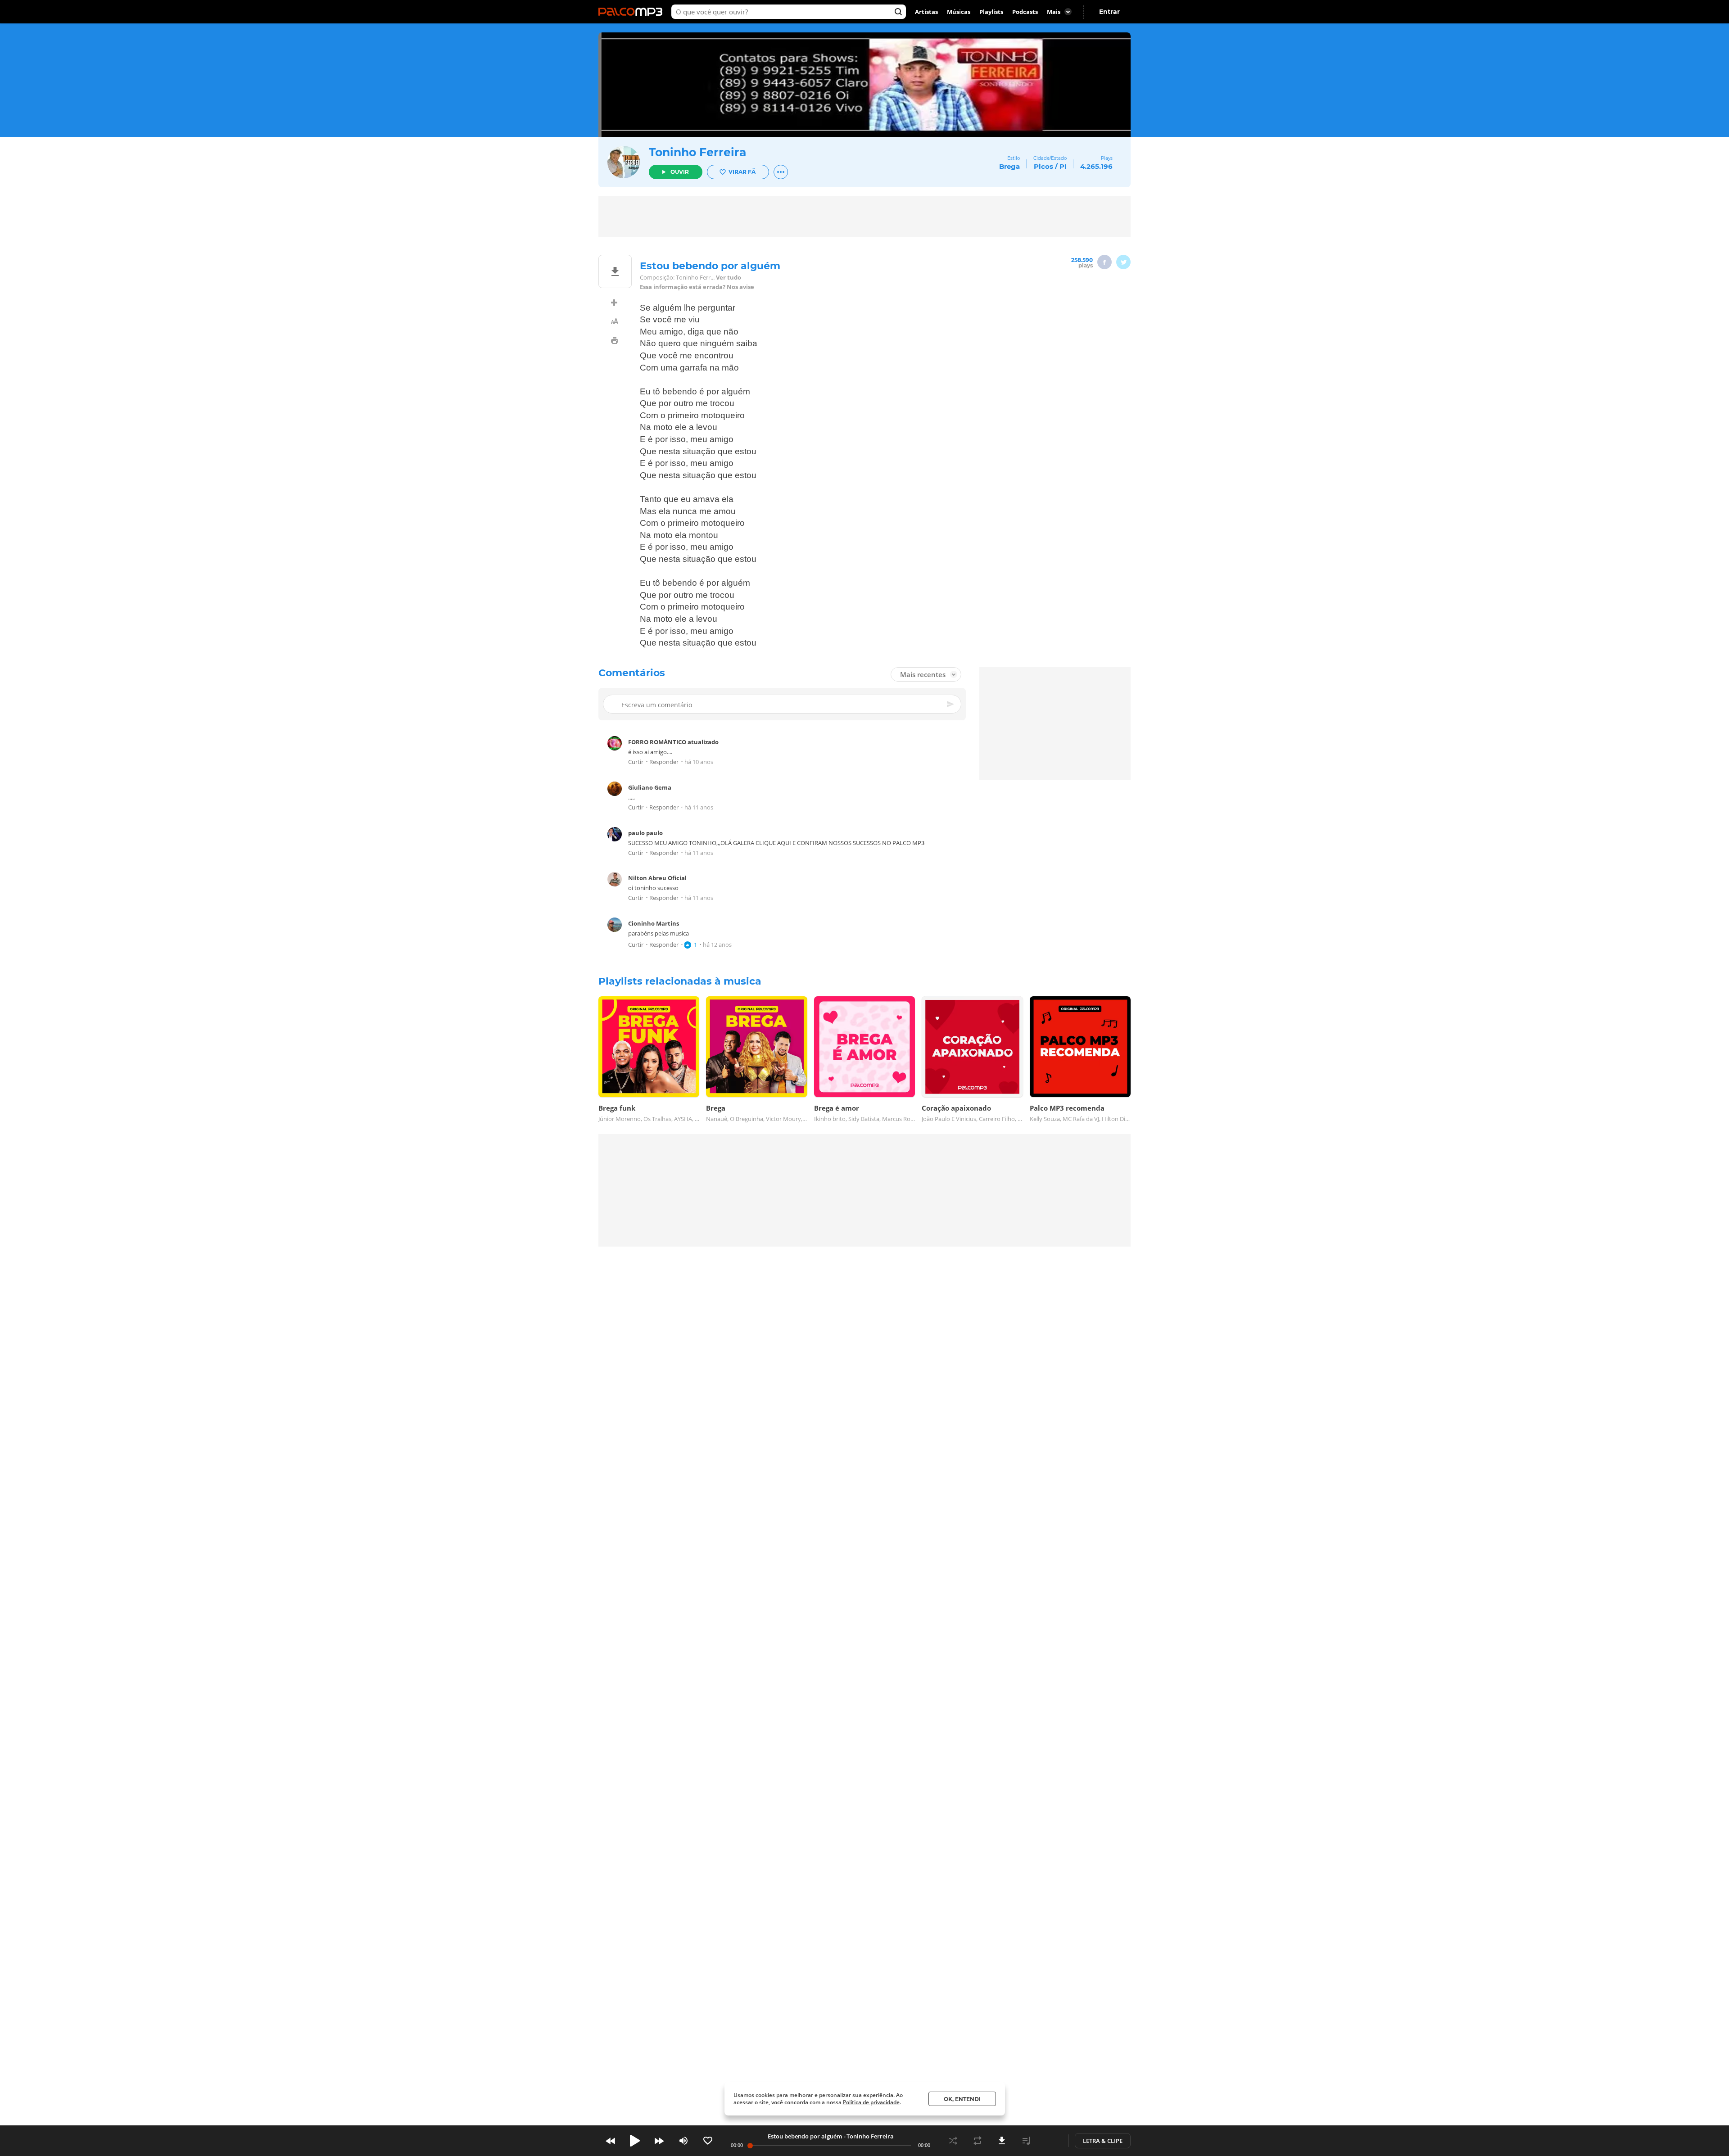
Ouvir (680, 172)
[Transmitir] (1050, 2141)
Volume (683, 2141)
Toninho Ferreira (697, 152)
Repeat (978, 2141)
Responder (664, 762)
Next (659, 2141)
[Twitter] (1123, 262)
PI (1063, 166)
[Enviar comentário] (951, 704)
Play (635, 2141)
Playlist (1026, 2141)
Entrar (1109, 12)
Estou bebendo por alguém (805, 2136)
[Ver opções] (781, 172)
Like (708, 2141)
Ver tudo (729, 278)
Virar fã (742, 172)
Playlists (991, 12)
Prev (611, 2141)
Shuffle (953, 2141)
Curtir (636, 762)
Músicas (959, 12)
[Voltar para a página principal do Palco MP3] (633, 12)
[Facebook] (1104, 262)
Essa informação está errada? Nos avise (697, 287)
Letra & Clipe (1103, 2141)
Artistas (926, 12)
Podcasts (1025, 12)
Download (1002, 2141)
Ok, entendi (962, 2099)
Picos (1043, 166)
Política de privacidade (871, 2102)
